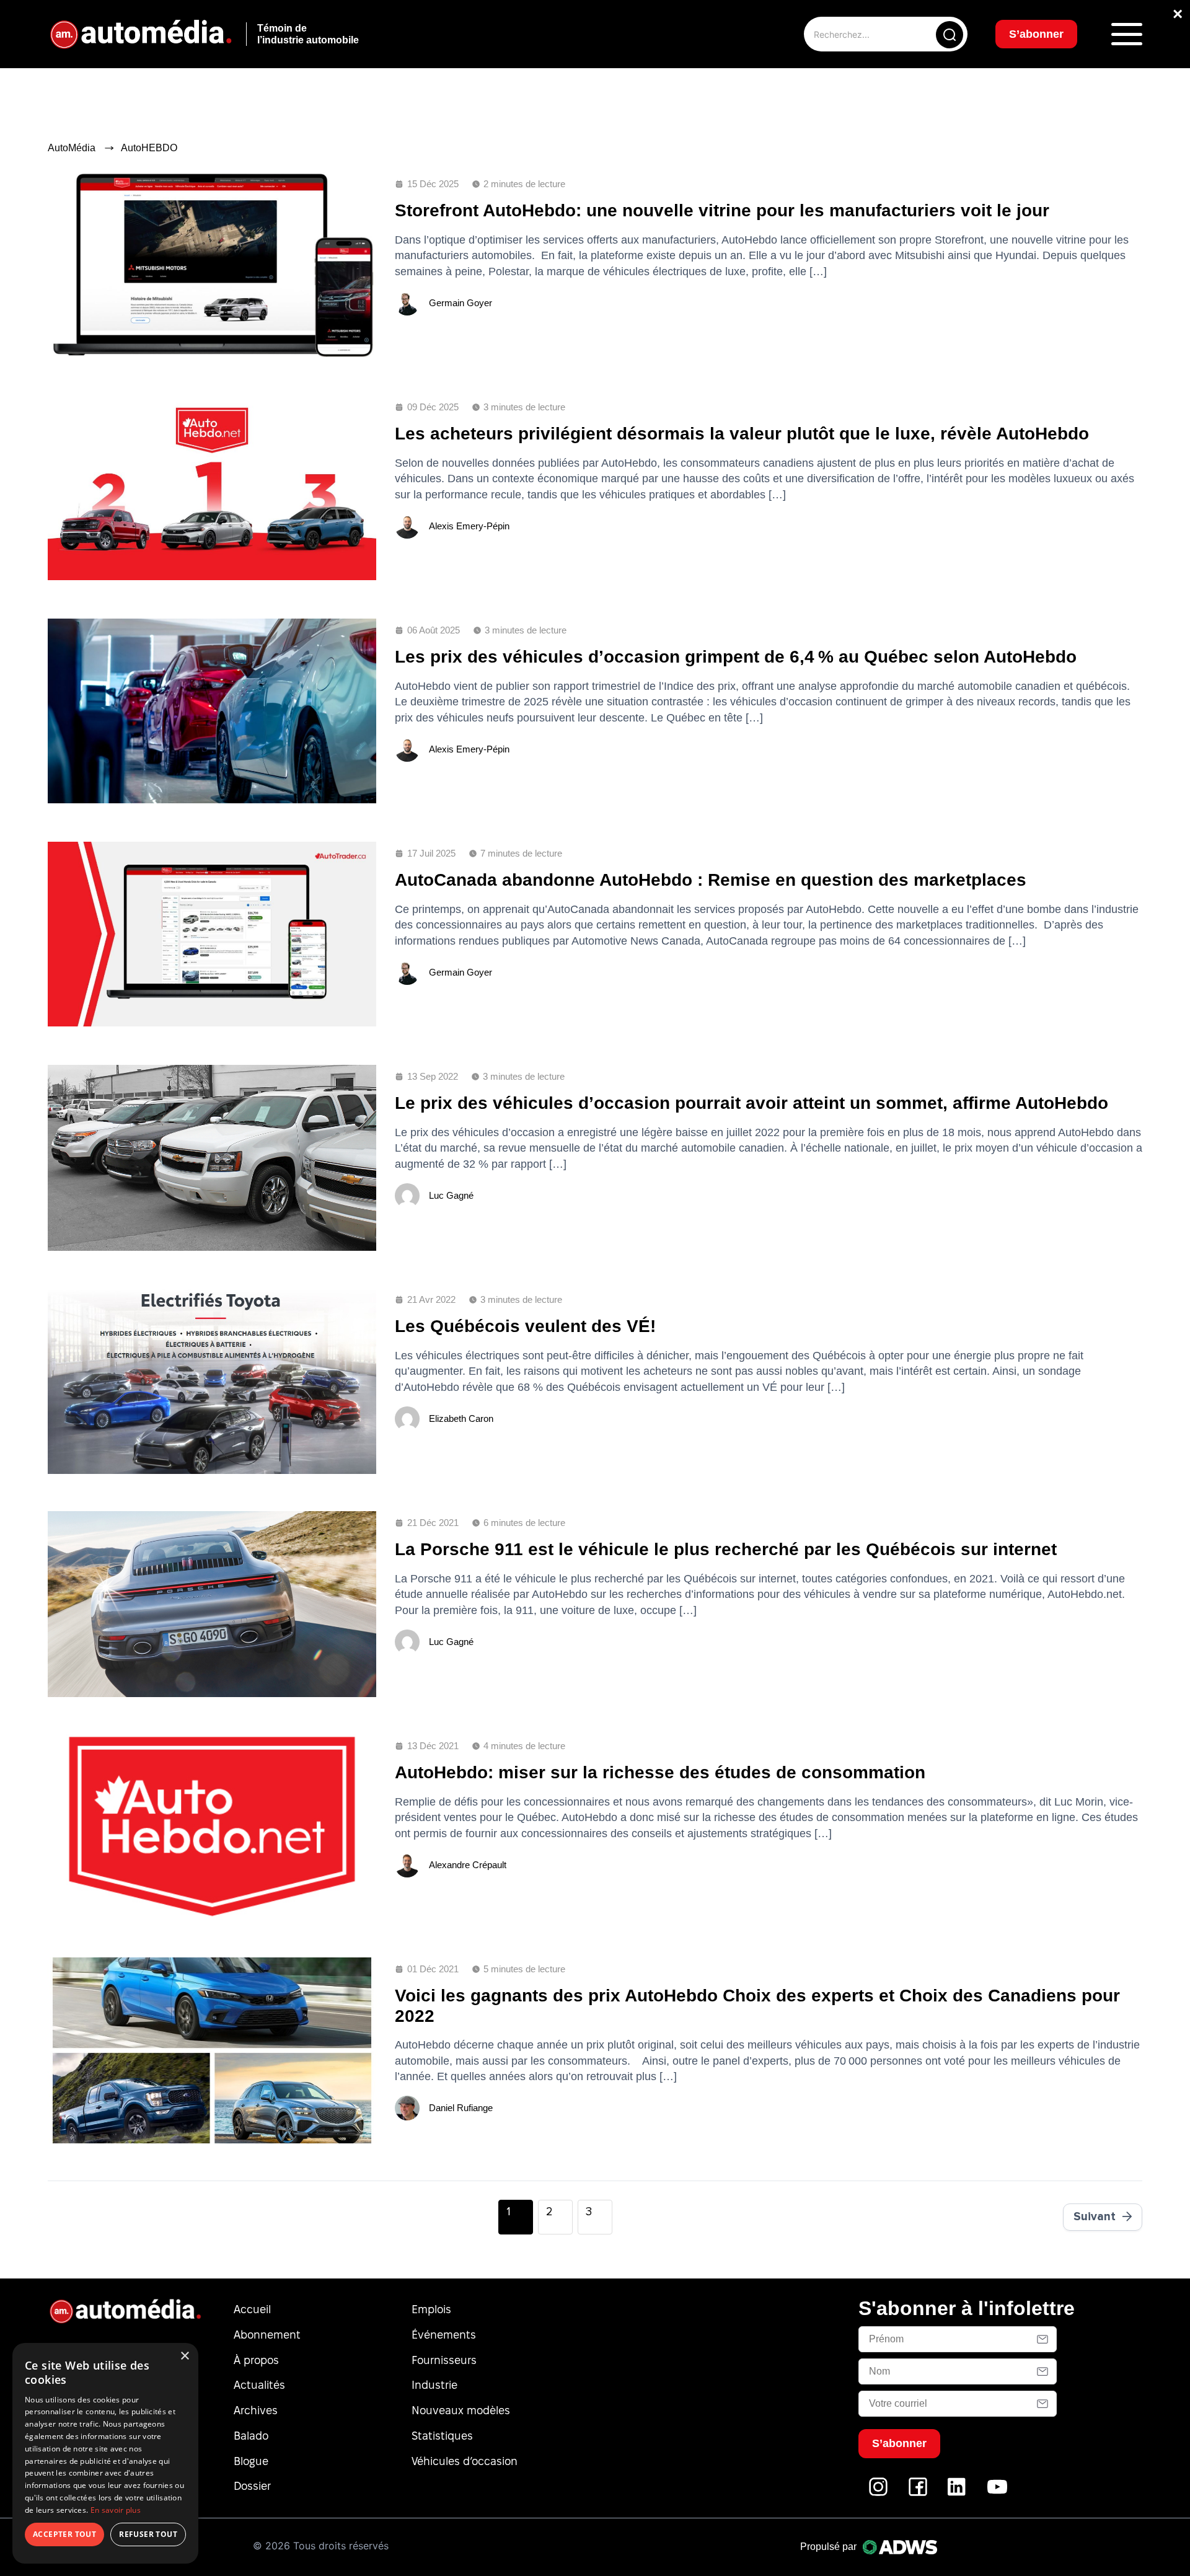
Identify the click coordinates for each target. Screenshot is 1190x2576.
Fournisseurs (444, 2360)
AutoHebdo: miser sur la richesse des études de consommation (660, 1772)
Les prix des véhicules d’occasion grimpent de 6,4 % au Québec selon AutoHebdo (736, 657)
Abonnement (267, 2335)
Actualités (259, 2385)
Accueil (252, 2309)
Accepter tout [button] (64, 2534)
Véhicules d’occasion (465, 2461)
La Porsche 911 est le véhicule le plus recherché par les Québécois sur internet (726, 1549)
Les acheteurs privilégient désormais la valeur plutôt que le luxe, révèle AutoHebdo (742, 434)
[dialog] (105, 2453)
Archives (256, 2410)
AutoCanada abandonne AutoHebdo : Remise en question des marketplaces (711, 880)
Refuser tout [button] (148, 2534)
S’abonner (1036, 34)
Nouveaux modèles (461, 2410)
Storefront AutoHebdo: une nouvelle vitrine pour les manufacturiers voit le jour (722, 210)
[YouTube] (997, 2493)
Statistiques (442, 2436)
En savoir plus (116, 2510)
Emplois (431, 2309)
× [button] (184, 2356)
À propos (256, 2360)
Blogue (251, 2461)
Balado (251, 2436)
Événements (444, 2335)
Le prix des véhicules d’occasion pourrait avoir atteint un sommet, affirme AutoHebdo (751, 1103)
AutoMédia (72, 148)
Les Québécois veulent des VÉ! (525, 1326)
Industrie (434, 2385)
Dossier (252, 2486)
